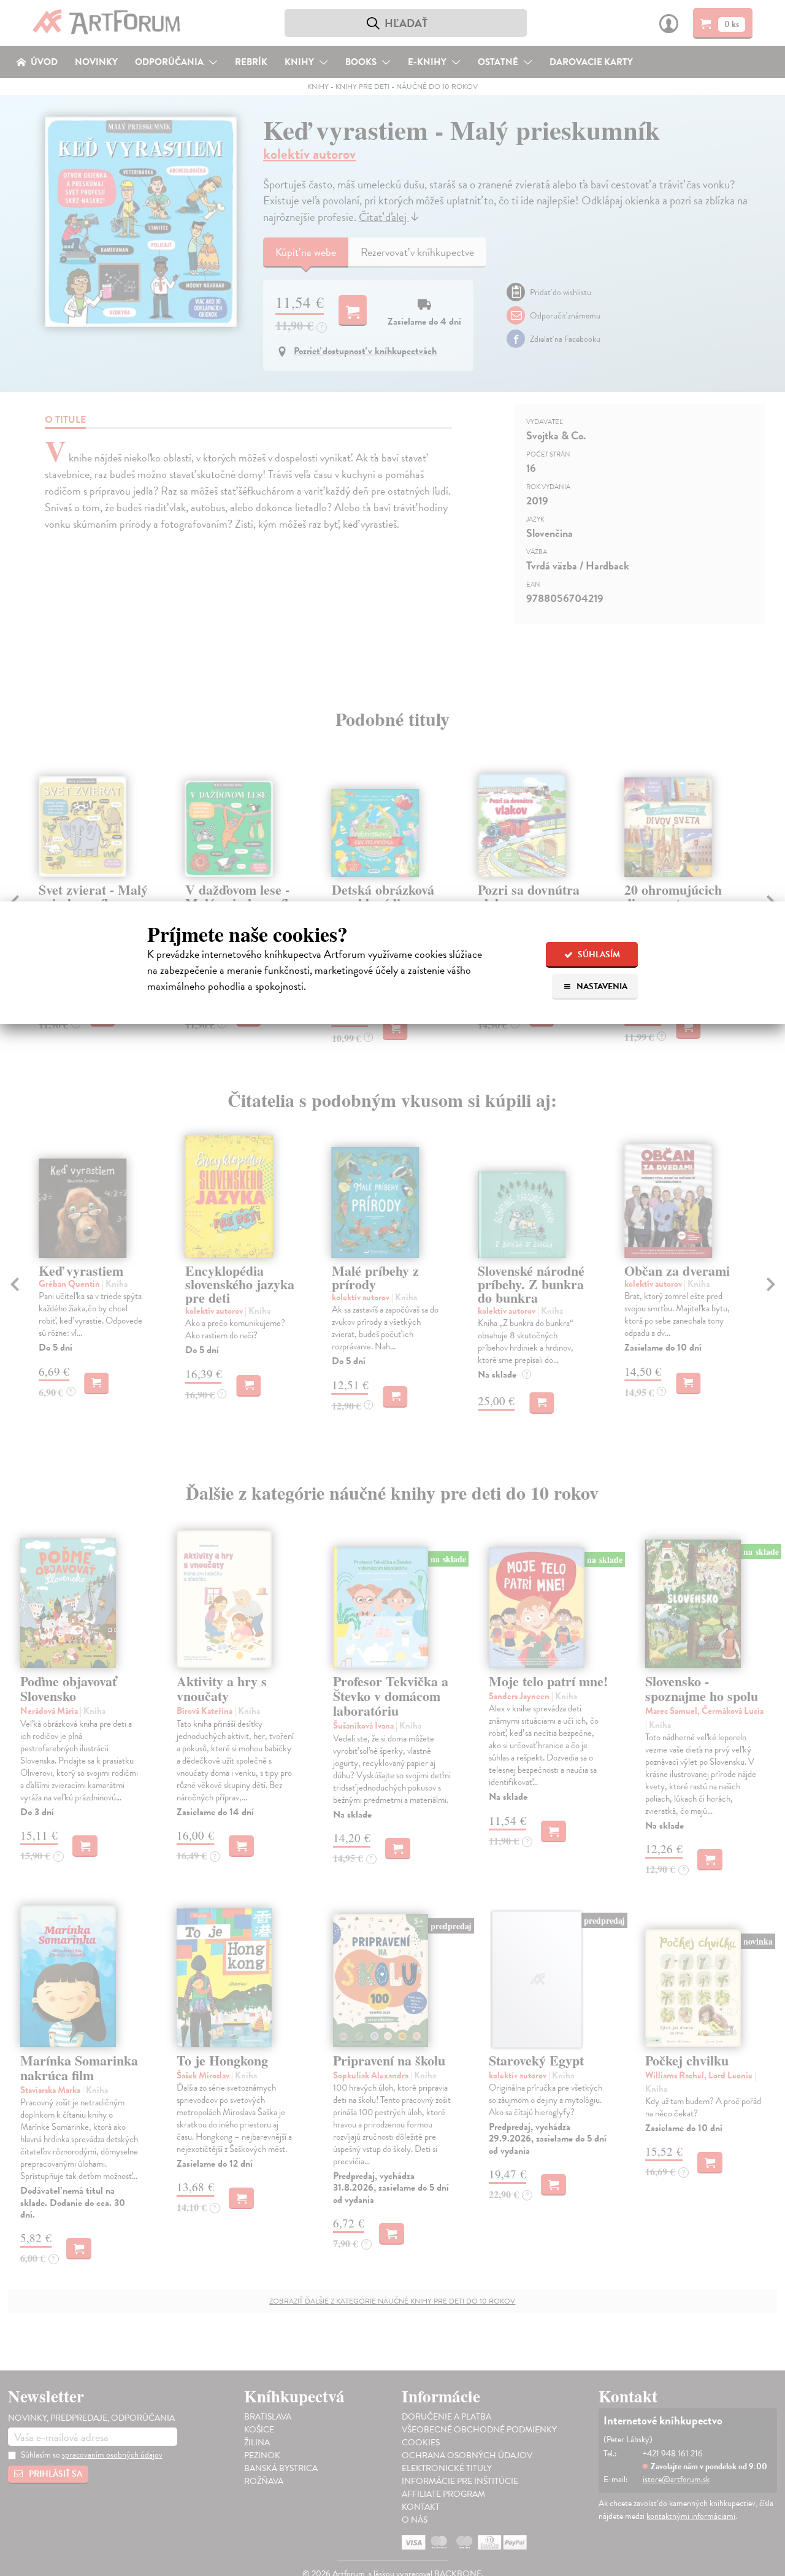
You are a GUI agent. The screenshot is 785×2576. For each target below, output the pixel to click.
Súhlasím (598, 954)
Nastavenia (601, 986)
